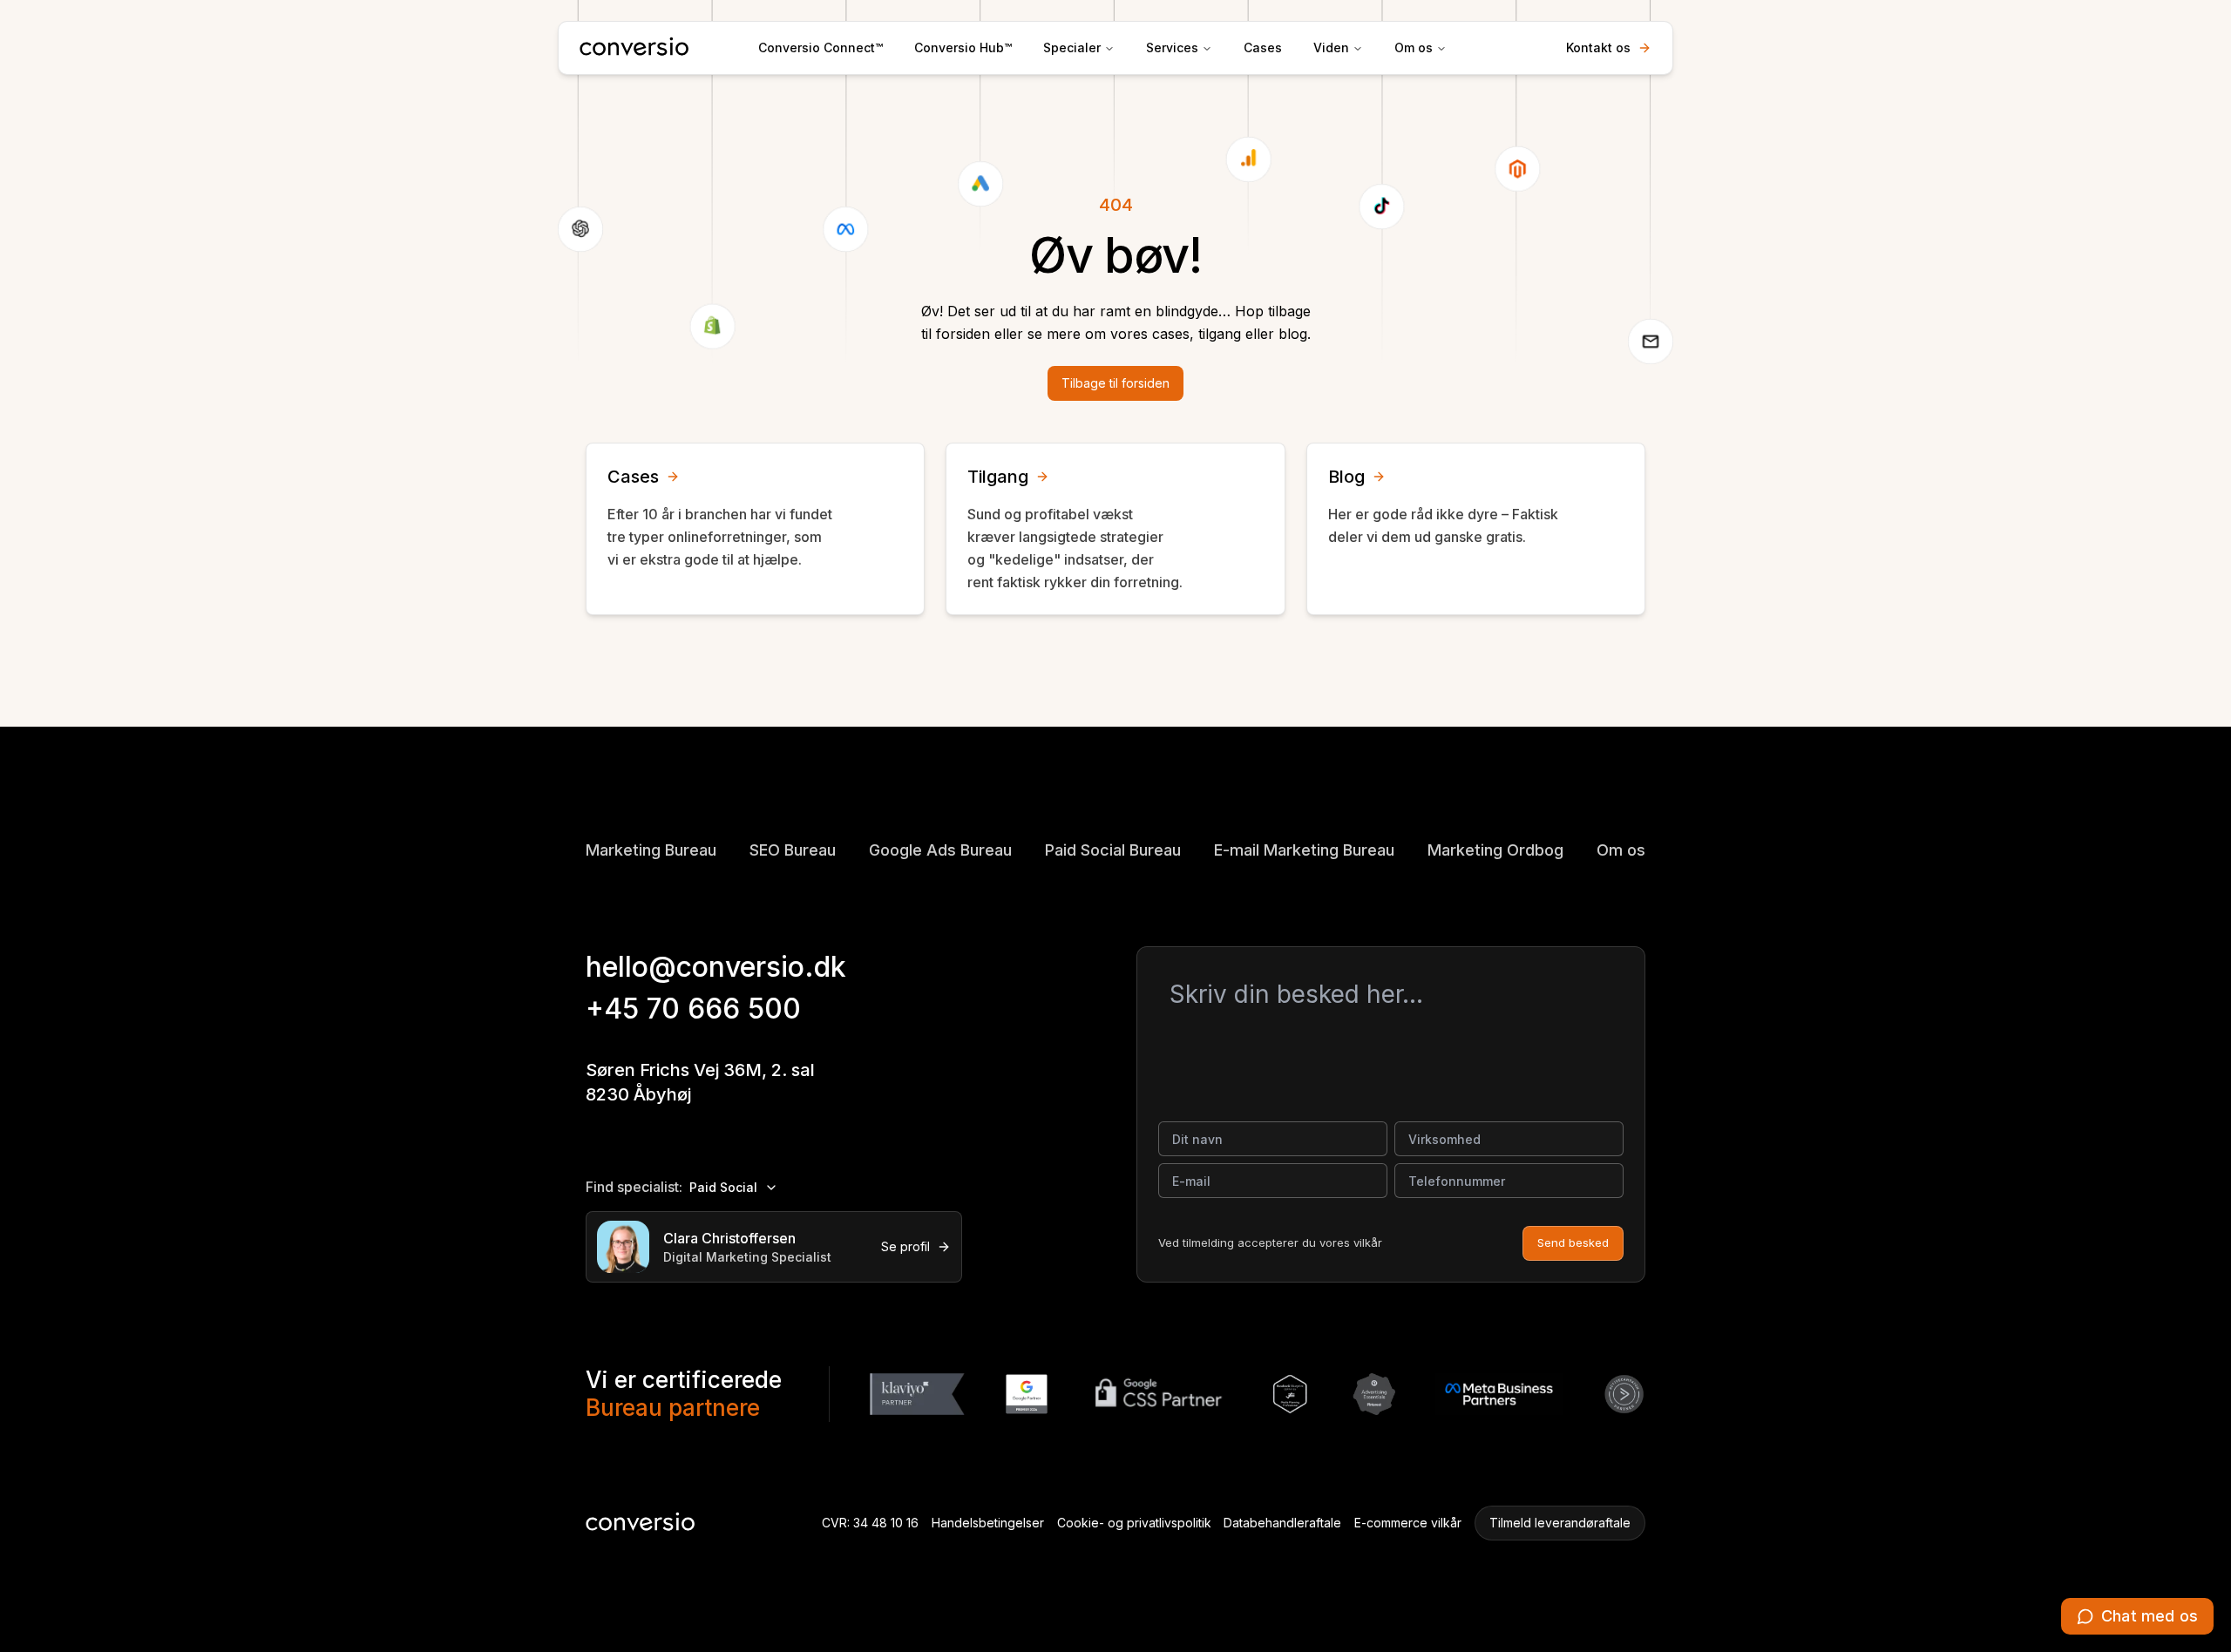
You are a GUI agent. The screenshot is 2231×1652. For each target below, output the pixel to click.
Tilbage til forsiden (1115, 383)
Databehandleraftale (1282, 1523)
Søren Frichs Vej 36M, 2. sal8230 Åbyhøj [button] (700, 1082)
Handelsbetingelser (988, 1523)
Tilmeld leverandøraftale (1560, 1523)
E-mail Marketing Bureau (1304, 850)
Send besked (1573, 1242)
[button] (2137, 1616)
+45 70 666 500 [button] (693, 1009)
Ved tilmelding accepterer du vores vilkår (1270, 1242)
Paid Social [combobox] (723, 1187)
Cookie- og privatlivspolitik (1134, 1523)
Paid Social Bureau (1113, 850)
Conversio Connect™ (821, 47)
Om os (1414, 47)
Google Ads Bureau (940, 850)
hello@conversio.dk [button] (716, 967)
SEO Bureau (793, 850)
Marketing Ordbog (1495, 850)
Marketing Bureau (651, 850)
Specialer (1072, 47)
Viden (1331, 47)
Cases (1263, 47)
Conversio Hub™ (963, 47)
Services (1172, 47)
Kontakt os (1598, 47)
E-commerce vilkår (1408, 1523)
